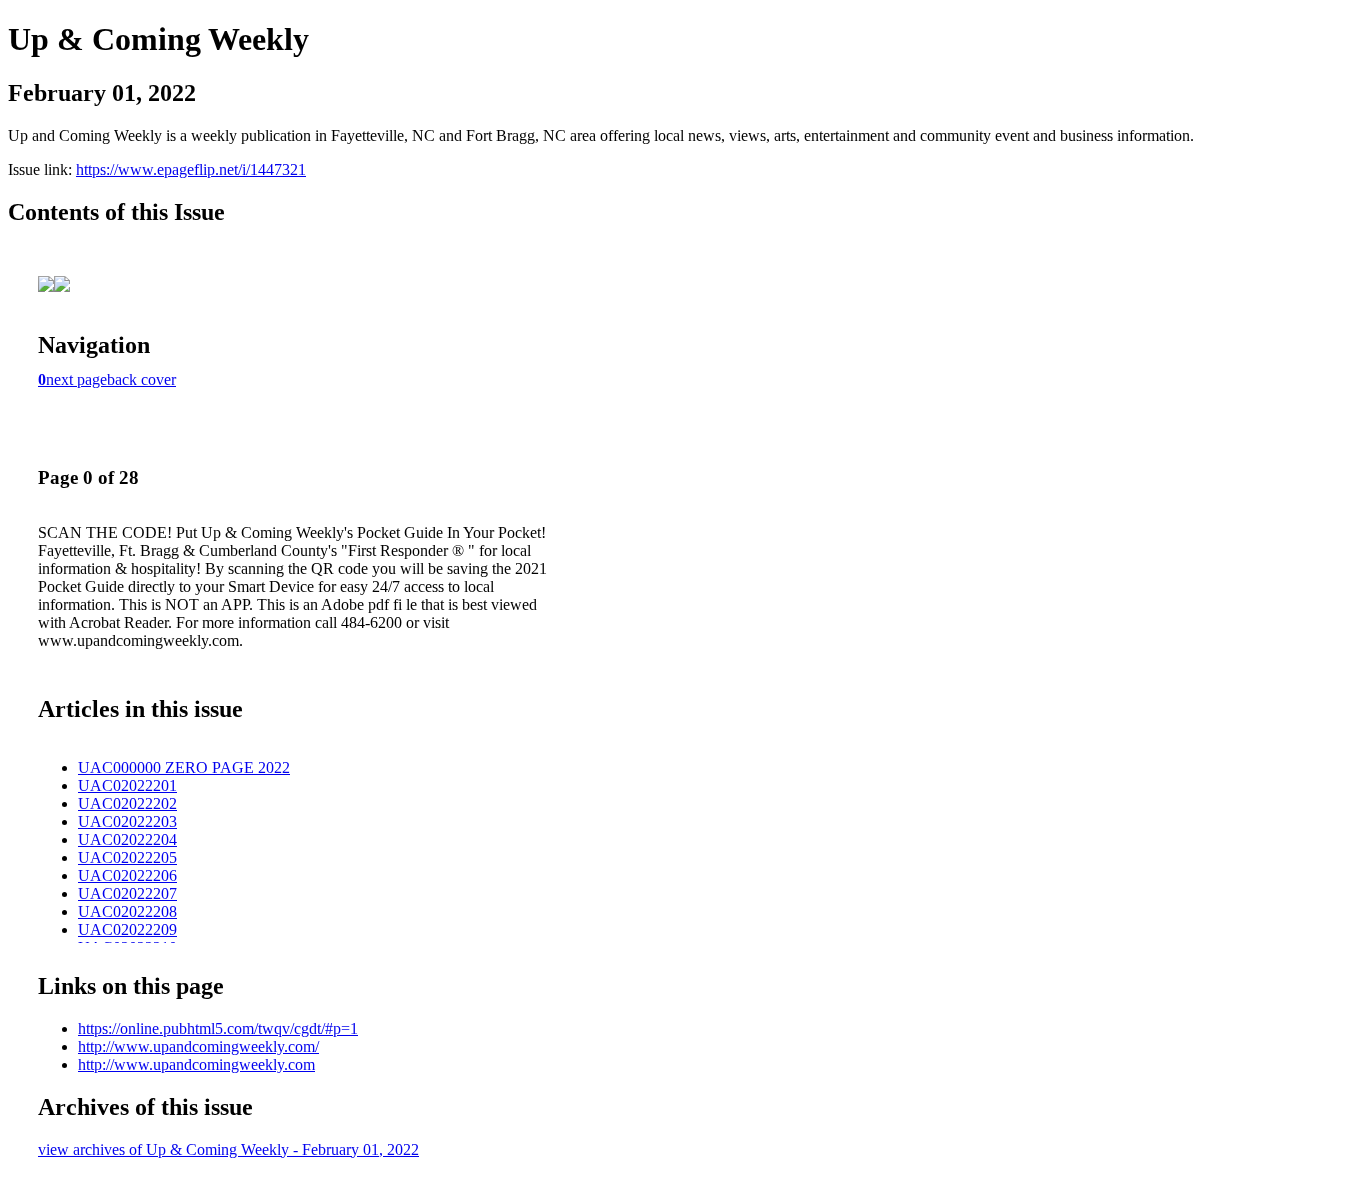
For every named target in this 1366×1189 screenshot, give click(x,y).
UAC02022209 (127, 929)
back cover (141, 379)
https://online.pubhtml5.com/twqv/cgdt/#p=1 (218, 1028)
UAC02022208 (127, 911)
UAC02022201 (127, 785)
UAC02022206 (127, 875)
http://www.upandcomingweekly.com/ (198, 1046)
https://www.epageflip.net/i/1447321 (191, 169)
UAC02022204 (127, 839)
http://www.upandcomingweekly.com (196, 1064)
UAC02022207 (127, 893)
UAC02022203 (127, 821)
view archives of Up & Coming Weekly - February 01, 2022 (228, 1149)
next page (76, 379)
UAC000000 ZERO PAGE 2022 (184, 767)
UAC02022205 (127, 857)
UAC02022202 (127, 803)
